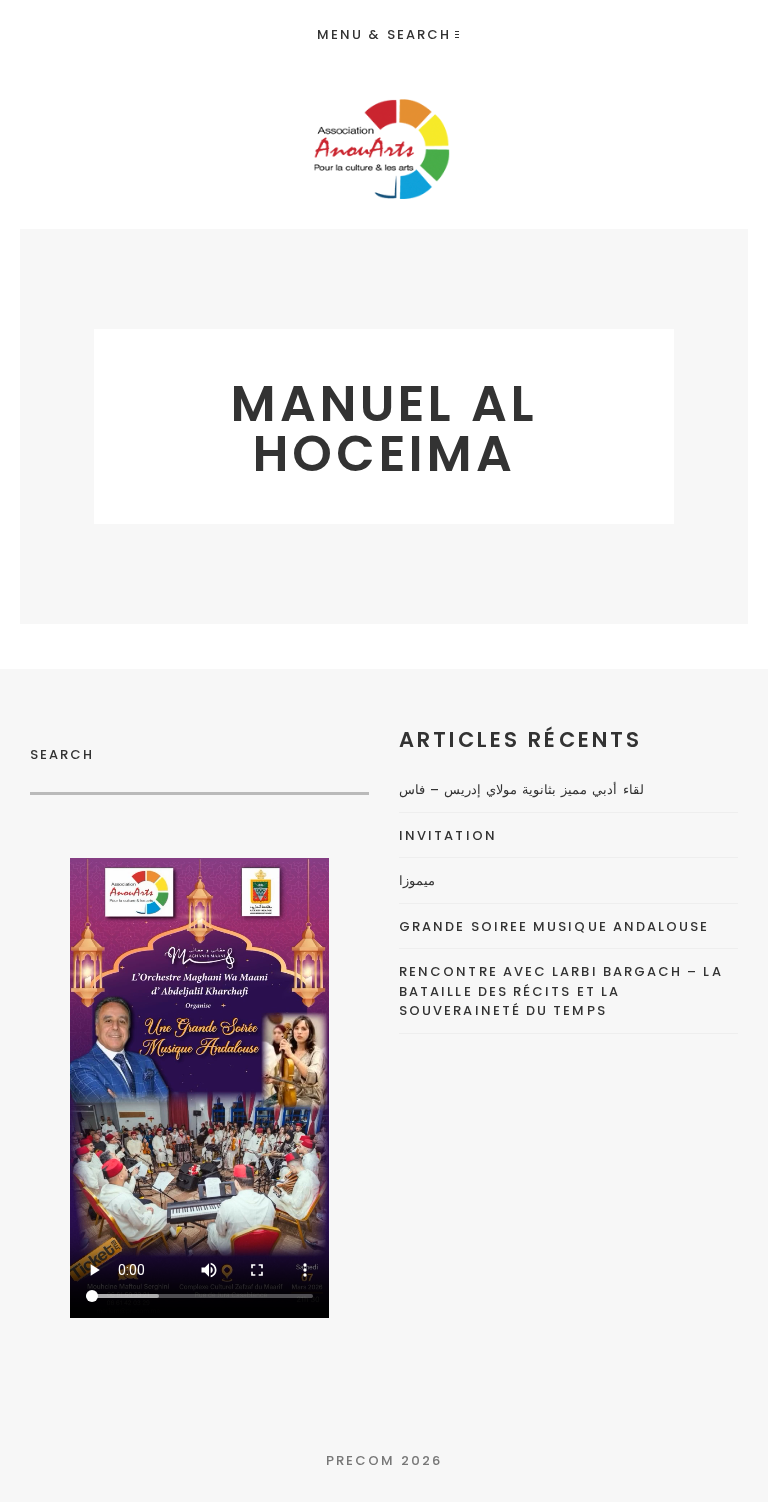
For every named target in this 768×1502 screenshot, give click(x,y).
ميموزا (417, 880)
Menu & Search (384, 34)
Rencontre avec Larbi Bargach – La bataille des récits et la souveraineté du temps (561, 991)
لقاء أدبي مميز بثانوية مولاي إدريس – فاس (521, 789)
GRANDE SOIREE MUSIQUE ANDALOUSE (554, 926)
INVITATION (448, 835)
